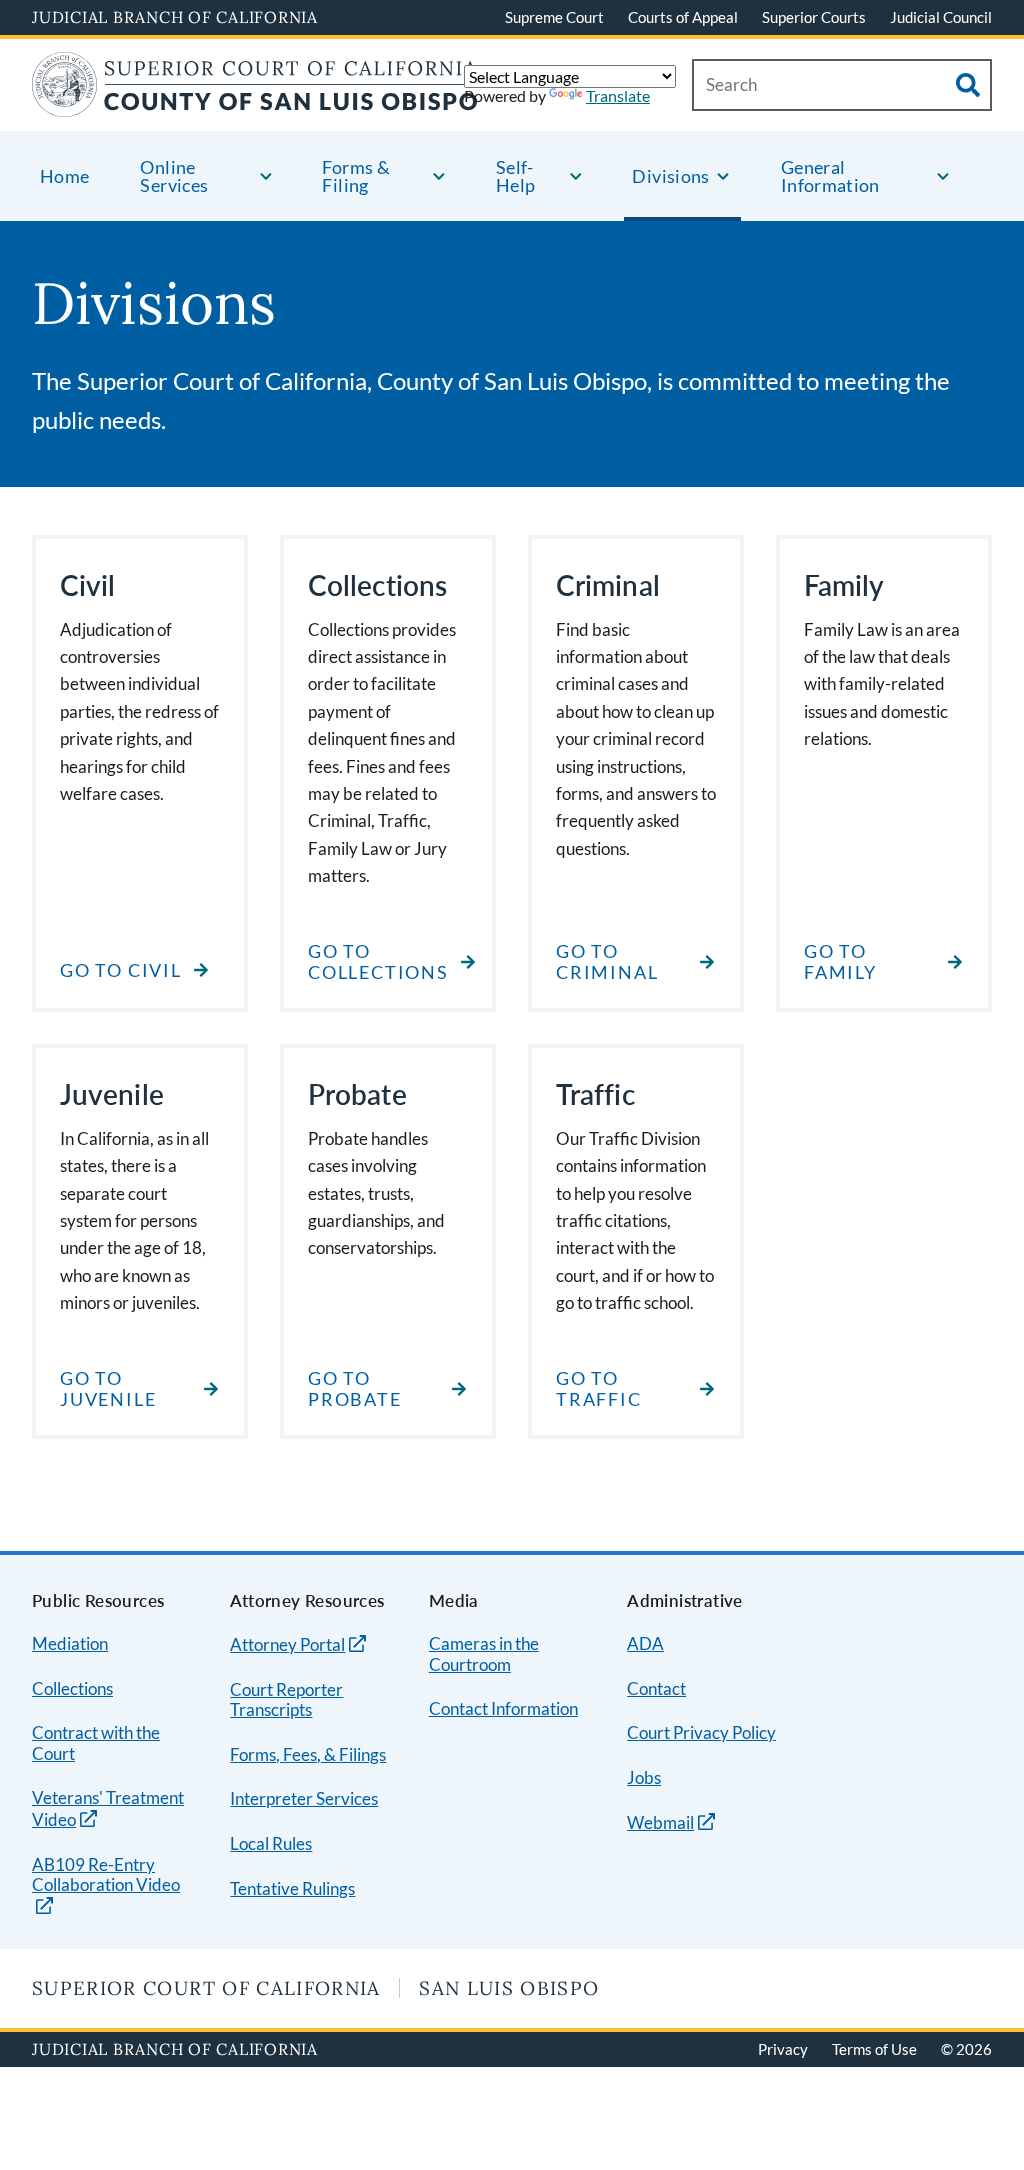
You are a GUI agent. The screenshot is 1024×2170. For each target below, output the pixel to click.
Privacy (783, 2049)
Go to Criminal (607, 962)
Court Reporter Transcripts (286, 1700)
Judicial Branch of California (175, 17)
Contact (656, 1688)
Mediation (70, 1643)
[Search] (968, 85)
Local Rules (271, 1843)
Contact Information (503, 1708)
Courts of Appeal (683, 17)
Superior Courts (814, 17)
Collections (72, 1688)
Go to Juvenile (108, 1389)
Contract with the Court (96, 1743)
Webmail (660, 1822)
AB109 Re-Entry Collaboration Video (106, 1875)
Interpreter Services (304, 1798)
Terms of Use (874, 2049)
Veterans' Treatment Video (108, 1809)
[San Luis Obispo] (255, 104)
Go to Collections (378, 962)
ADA (645, 1643)
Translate (618, 95)
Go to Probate (355, 1389)
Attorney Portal (287, 1644)
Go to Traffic (599, 1389)
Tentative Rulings (292, 1888)
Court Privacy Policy (701, 1732)
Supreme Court (554, 17)
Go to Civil (121, 970)
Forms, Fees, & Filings (308, 1754)
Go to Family (840, 962)
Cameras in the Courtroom (484, 1654)
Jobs (644, 1777)
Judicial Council (941, 17)
